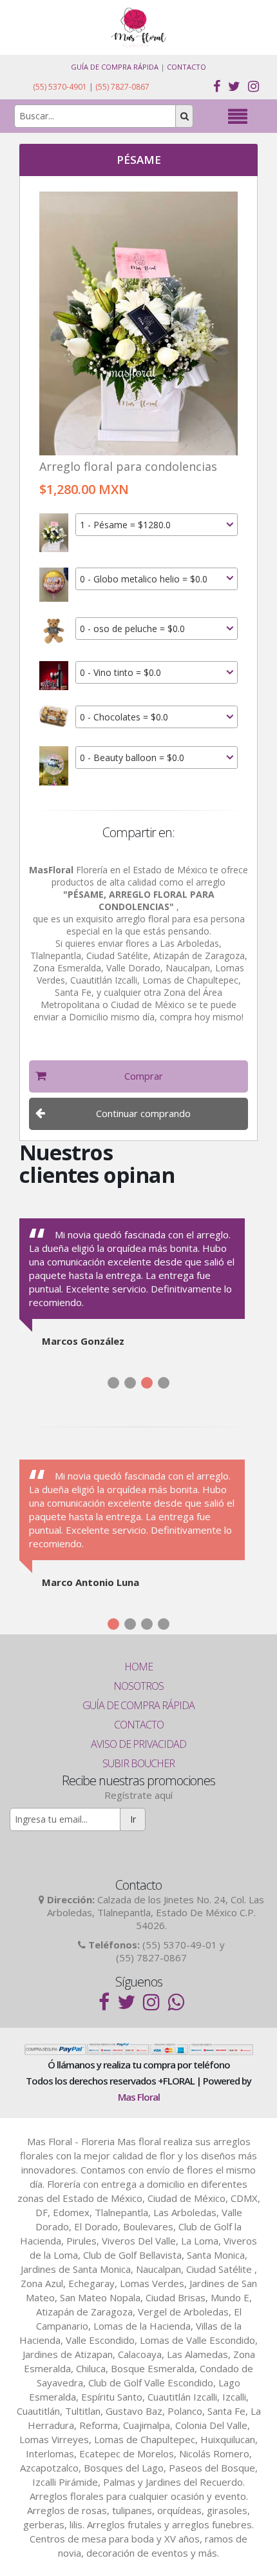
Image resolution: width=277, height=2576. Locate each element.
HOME (138, 1667)
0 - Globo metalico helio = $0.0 (144, 579)
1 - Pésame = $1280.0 (125, 525)
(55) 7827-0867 (122, 87)
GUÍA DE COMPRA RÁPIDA (138, 1705)
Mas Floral (139, 2097)
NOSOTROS (138, 1686)
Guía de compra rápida (115, 67)
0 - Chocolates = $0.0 (124, 717)
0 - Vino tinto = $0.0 (120, 672)
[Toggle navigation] (237, 116)
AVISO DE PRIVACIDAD (138, 1744)
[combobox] (157, 525)
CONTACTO (139, 1725)
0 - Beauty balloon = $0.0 (132, 758)
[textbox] (95, 116)
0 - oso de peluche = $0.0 (132, 629)
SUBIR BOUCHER (138, 1763)
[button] (138, 1076)
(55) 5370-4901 (60, 87)
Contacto (186, 67)
